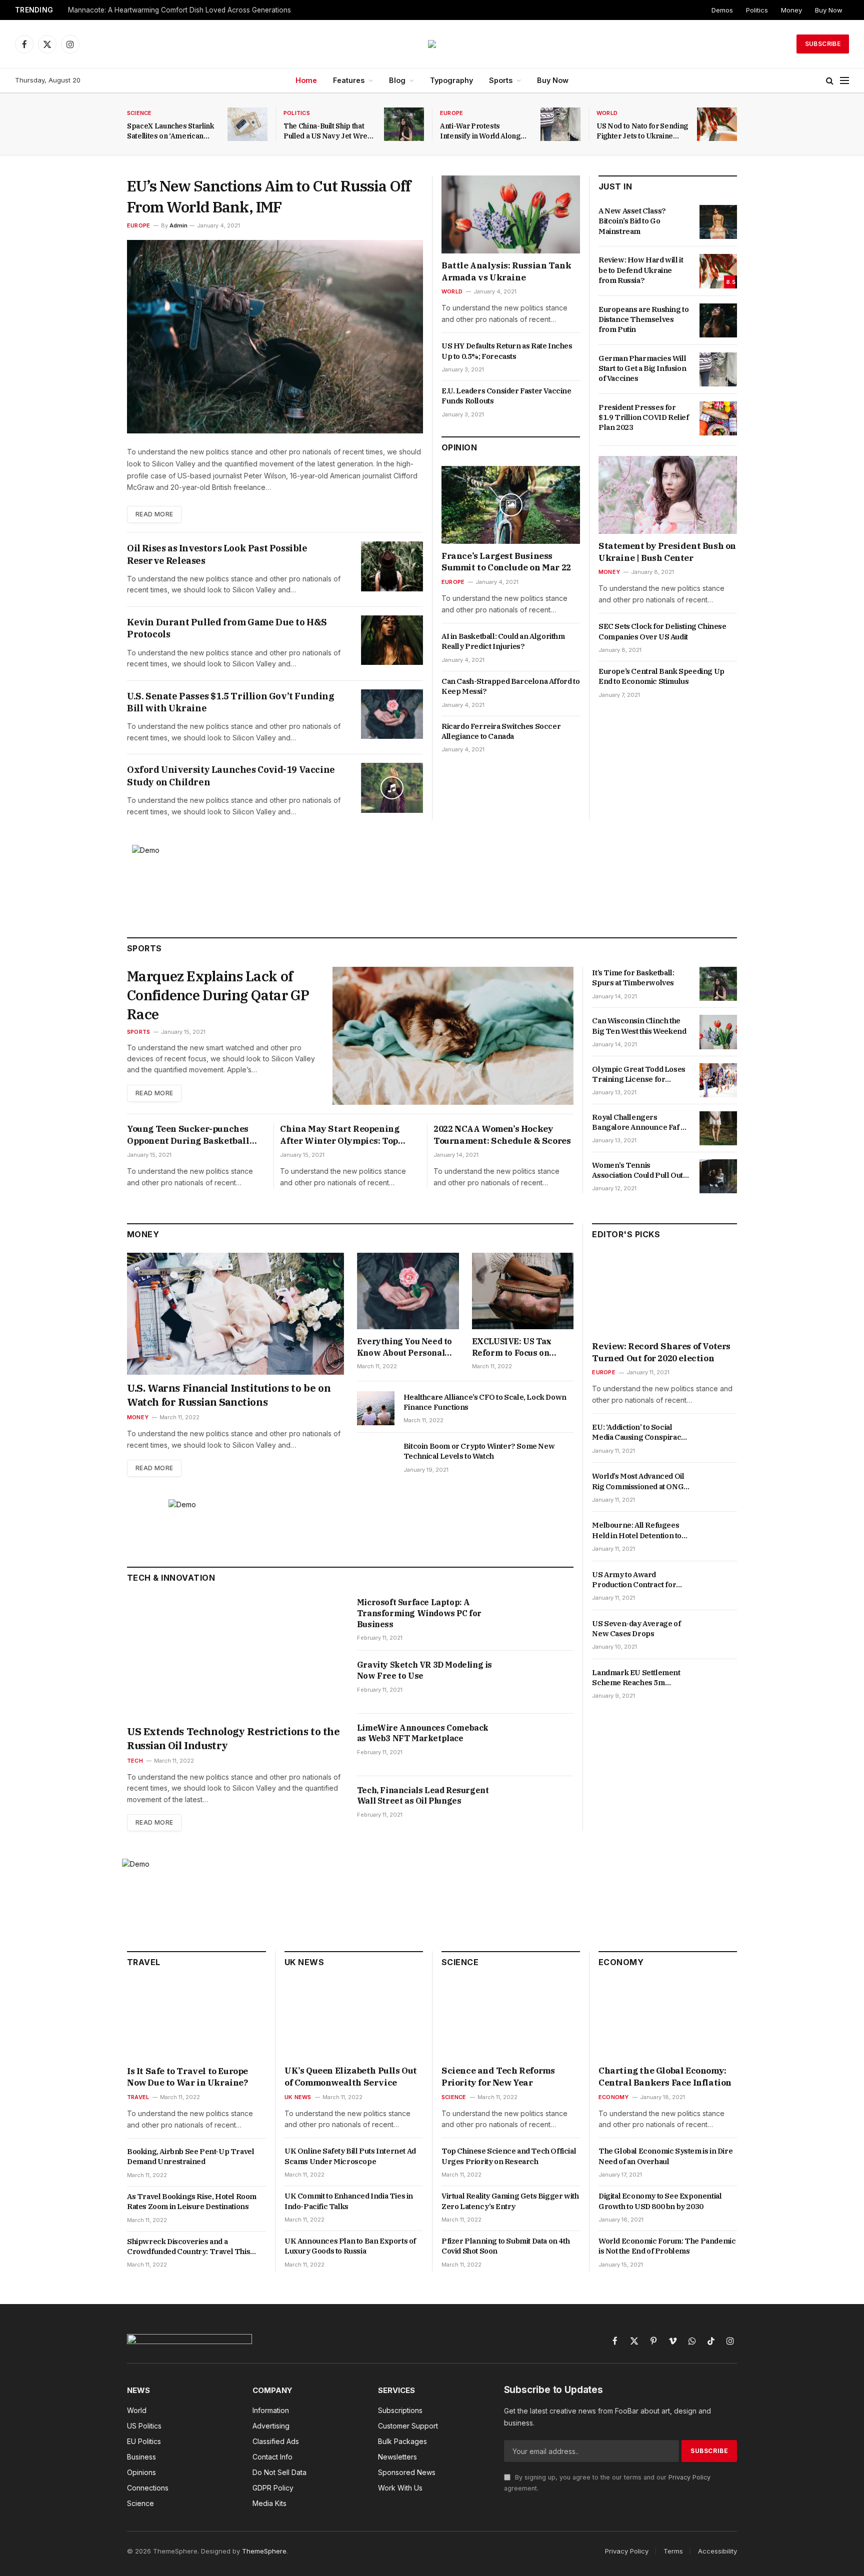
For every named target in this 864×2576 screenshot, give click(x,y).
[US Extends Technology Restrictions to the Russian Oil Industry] (235, 1657)
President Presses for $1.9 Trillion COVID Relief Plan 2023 (644, 417)
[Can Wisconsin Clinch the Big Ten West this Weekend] (718, 1032)
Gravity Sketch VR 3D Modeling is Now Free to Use (424, 1670)
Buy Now (829, 10)
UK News (298, 2097)
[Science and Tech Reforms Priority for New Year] (511, 2020)
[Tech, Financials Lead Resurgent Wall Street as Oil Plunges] (542, 1807)
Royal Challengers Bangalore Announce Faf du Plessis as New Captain (640, 1123)
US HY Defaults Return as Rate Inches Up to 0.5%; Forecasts (507, 351)
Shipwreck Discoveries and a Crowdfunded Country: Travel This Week (188, 2247)
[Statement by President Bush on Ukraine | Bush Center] (668, 495)
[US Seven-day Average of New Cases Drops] (718, 1635)
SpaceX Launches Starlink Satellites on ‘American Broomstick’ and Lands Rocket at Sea (170, 131)
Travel (138, 2097)
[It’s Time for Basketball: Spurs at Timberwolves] (718, 984)
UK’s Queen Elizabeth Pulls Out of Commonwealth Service (351, 2077)
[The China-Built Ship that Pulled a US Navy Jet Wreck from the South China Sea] (404, 124)
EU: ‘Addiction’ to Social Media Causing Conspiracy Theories (638, 1432)
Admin (178, 225)
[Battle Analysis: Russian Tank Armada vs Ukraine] (511, 214)
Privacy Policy (689, 2477)
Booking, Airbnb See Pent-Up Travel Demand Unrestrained (190, 2156)
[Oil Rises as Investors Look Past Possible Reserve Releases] (392, 566)
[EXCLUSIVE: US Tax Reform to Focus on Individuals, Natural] (523, 1291)
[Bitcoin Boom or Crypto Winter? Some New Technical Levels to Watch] (376, 1457)
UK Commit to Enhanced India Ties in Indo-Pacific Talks (349, 2201)
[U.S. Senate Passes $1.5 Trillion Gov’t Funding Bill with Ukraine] (392, 714)
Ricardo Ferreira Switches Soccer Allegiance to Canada (501, 731)
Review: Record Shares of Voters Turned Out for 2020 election (661, 1352)
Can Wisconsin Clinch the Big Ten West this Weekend (639, 1026)
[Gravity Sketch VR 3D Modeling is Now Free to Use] (542, 1682)
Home (306, 80)
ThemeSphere (264, 2551)
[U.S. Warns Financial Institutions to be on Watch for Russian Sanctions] (235, 1314)
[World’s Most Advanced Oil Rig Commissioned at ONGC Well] (718, 1488)
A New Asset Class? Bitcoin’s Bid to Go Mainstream (632, 221)
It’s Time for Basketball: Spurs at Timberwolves (633, 978)
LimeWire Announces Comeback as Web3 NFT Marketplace (423, 1733)
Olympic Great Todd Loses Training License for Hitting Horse (638, 1075)
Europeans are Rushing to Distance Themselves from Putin (643, 319)
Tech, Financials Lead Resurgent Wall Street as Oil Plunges (423, 1796)
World (607, 113)
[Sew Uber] (432, 44)
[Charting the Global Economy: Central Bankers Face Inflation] (668, 2020)
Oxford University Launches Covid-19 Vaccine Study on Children (231, 776)
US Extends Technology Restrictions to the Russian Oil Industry (233, 1738)
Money (791, 10)
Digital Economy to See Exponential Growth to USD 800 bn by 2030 (660, 2201)
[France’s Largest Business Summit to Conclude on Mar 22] (511, 505)
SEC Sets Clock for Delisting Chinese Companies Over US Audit (662, 631)
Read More (154, 514)
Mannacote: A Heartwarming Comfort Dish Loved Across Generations (179, 10)
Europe (451, 113)
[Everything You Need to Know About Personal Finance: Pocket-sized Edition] (408, 1291)
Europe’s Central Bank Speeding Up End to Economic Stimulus (661, 676)
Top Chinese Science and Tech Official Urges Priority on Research (509, 2156)
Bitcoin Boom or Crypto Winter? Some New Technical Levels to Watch (479, 1451)
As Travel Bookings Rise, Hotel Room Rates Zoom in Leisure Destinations (192, 2201)
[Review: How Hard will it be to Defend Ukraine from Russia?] (718, 271)
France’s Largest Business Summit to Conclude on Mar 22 (506, 562)
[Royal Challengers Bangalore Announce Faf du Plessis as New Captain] (718, 1128)
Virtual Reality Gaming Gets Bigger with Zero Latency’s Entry (510, 2201)
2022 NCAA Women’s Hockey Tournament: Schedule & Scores (502, 1135)
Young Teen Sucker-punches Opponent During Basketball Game (188, 1135)
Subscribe (823, 44)
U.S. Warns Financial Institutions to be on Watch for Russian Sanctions (229, 1395)
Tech (135, 1761)
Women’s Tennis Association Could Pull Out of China (637, 1171)
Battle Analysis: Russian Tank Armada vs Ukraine (506, 271)
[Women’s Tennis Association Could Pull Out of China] (718, 1176)
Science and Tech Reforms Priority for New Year (498, 2077)
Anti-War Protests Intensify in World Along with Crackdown (480, 131)
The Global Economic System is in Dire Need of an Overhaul (665, 2156)
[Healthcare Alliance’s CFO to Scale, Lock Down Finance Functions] (376, 1408)
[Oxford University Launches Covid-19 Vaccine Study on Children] (392, 788)
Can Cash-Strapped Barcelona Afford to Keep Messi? (510, 686)
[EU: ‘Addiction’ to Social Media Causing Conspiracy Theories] (718, 1438)
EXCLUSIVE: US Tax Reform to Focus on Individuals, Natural (512, 1347)
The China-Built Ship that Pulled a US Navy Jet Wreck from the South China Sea (329, 131)
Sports (501, 80)
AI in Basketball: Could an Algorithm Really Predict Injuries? (503, 641)
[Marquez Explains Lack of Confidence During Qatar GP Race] (453, 1036)
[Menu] (844, 81)
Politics (757, 10)
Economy (614, 2097)
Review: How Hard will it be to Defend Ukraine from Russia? (641, 270)
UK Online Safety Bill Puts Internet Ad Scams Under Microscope (350, 2156)
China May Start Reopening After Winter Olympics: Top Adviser (339, 1135)
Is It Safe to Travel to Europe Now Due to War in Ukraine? (187, 2077)
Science (139, 113)
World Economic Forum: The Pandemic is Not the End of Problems (667, 2246)
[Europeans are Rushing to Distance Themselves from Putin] (718, 320)
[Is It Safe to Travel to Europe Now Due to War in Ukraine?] (196, 2020)
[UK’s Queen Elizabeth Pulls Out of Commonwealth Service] (354, 2020)
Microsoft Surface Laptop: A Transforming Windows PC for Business (419, 1613)
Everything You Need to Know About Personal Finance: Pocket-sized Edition (404, 1347)
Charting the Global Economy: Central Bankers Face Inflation (665, 2077)
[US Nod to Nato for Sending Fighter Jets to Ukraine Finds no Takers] (717, 124)
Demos (722, 10)
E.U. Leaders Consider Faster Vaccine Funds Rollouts (506, 396)
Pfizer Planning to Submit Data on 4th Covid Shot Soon (505, 2246)
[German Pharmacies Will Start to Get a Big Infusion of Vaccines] (718, 369)
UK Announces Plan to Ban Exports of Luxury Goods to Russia (350, 2246)
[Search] (830, 81)
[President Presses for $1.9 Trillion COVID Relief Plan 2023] (718, 418)
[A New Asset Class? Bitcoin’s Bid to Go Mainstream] (718, 222)
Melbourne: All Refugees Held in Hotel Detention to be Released (637, 1531)
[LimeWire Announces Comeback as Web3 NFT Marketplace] (542, 1745)
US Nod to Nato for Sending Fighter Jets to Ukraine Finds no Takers (642, 131)
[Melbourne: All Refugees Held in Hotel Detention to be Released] (718, 1537)
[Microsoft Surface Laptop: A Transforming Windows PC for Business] (542, 1619)
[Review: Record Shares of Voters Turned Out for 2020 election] (664, 1293)
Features (349, 80)
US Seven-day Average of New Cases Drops (636, 1628)
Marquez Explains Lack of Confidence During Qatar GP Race (218, 995)
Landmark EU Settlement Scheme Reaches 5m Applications (636, 1678)
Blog (397, 80)
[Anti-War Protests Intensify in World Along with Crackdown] (560, 124)
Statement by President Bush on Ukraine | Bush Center (667, 552)
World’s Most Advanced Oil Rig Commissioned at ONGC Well (640, 1482)
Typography (451, 80)
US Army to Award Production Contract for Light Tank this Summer (634, 1580)
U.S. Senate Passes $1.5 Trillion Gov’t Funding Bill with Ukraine (231, 702)
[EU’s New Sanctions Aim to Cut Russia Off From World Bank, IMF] (275, 337)
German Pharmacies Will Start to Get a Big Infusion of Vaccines (642, 368)
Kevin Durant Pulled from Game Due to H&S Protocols (227, 628)
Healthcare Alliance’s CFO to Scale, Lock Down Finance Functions (485, 1402)
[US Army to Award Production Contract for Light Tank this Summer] (718, 1586)
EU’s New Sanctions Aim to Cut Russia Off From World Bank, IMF (269, 196)
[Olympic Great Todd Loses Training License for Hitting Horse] (718, 1080)
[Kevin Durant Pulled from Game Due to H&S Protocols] (392, 640)
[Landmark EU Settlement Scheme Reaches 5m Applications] (718, 1684)
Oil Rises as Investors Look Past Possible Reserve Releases (217, 554)
